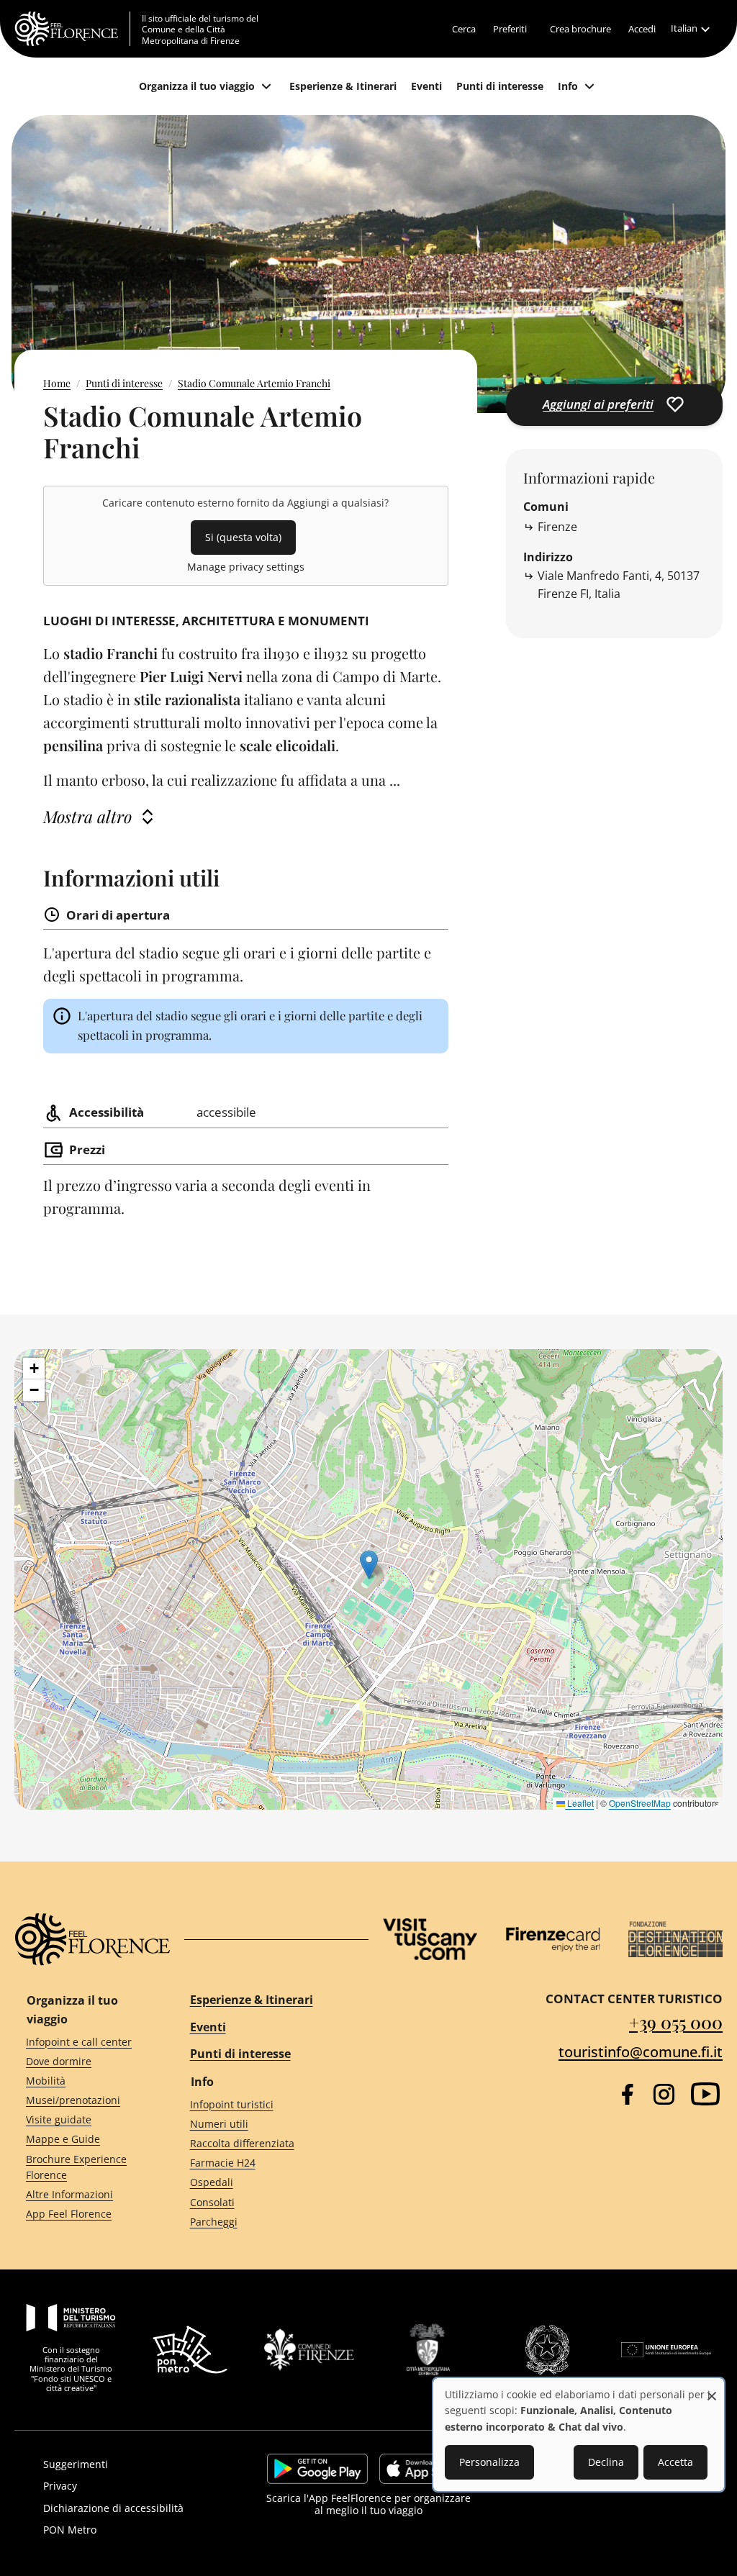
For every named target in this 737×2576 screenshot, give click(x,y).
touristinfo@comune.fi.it (641, 2052)
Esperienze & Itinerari (252, 2000)
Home (57, 383)
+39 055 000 (676, 2022)
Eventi (208, 2027)
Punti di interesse (124, 383)
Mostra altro (87, 816)
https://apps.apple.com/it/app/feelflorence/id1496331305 (424, 2469)
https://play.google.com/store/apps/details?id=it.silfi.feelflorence (317, 2469)
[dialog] (579, 2435)
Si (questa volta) (243, 537)
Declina (606, 2462)
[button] (369, 1565)
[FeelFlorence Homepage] (72, 29)
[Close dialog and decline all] (712, 2389)
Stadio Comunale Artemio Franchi (254, 383)
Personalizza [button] (489, 2462)
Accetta (675, 2462)
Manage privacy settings (246, 567)
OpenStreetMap (640, 1803)
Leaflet (579, 1803)
